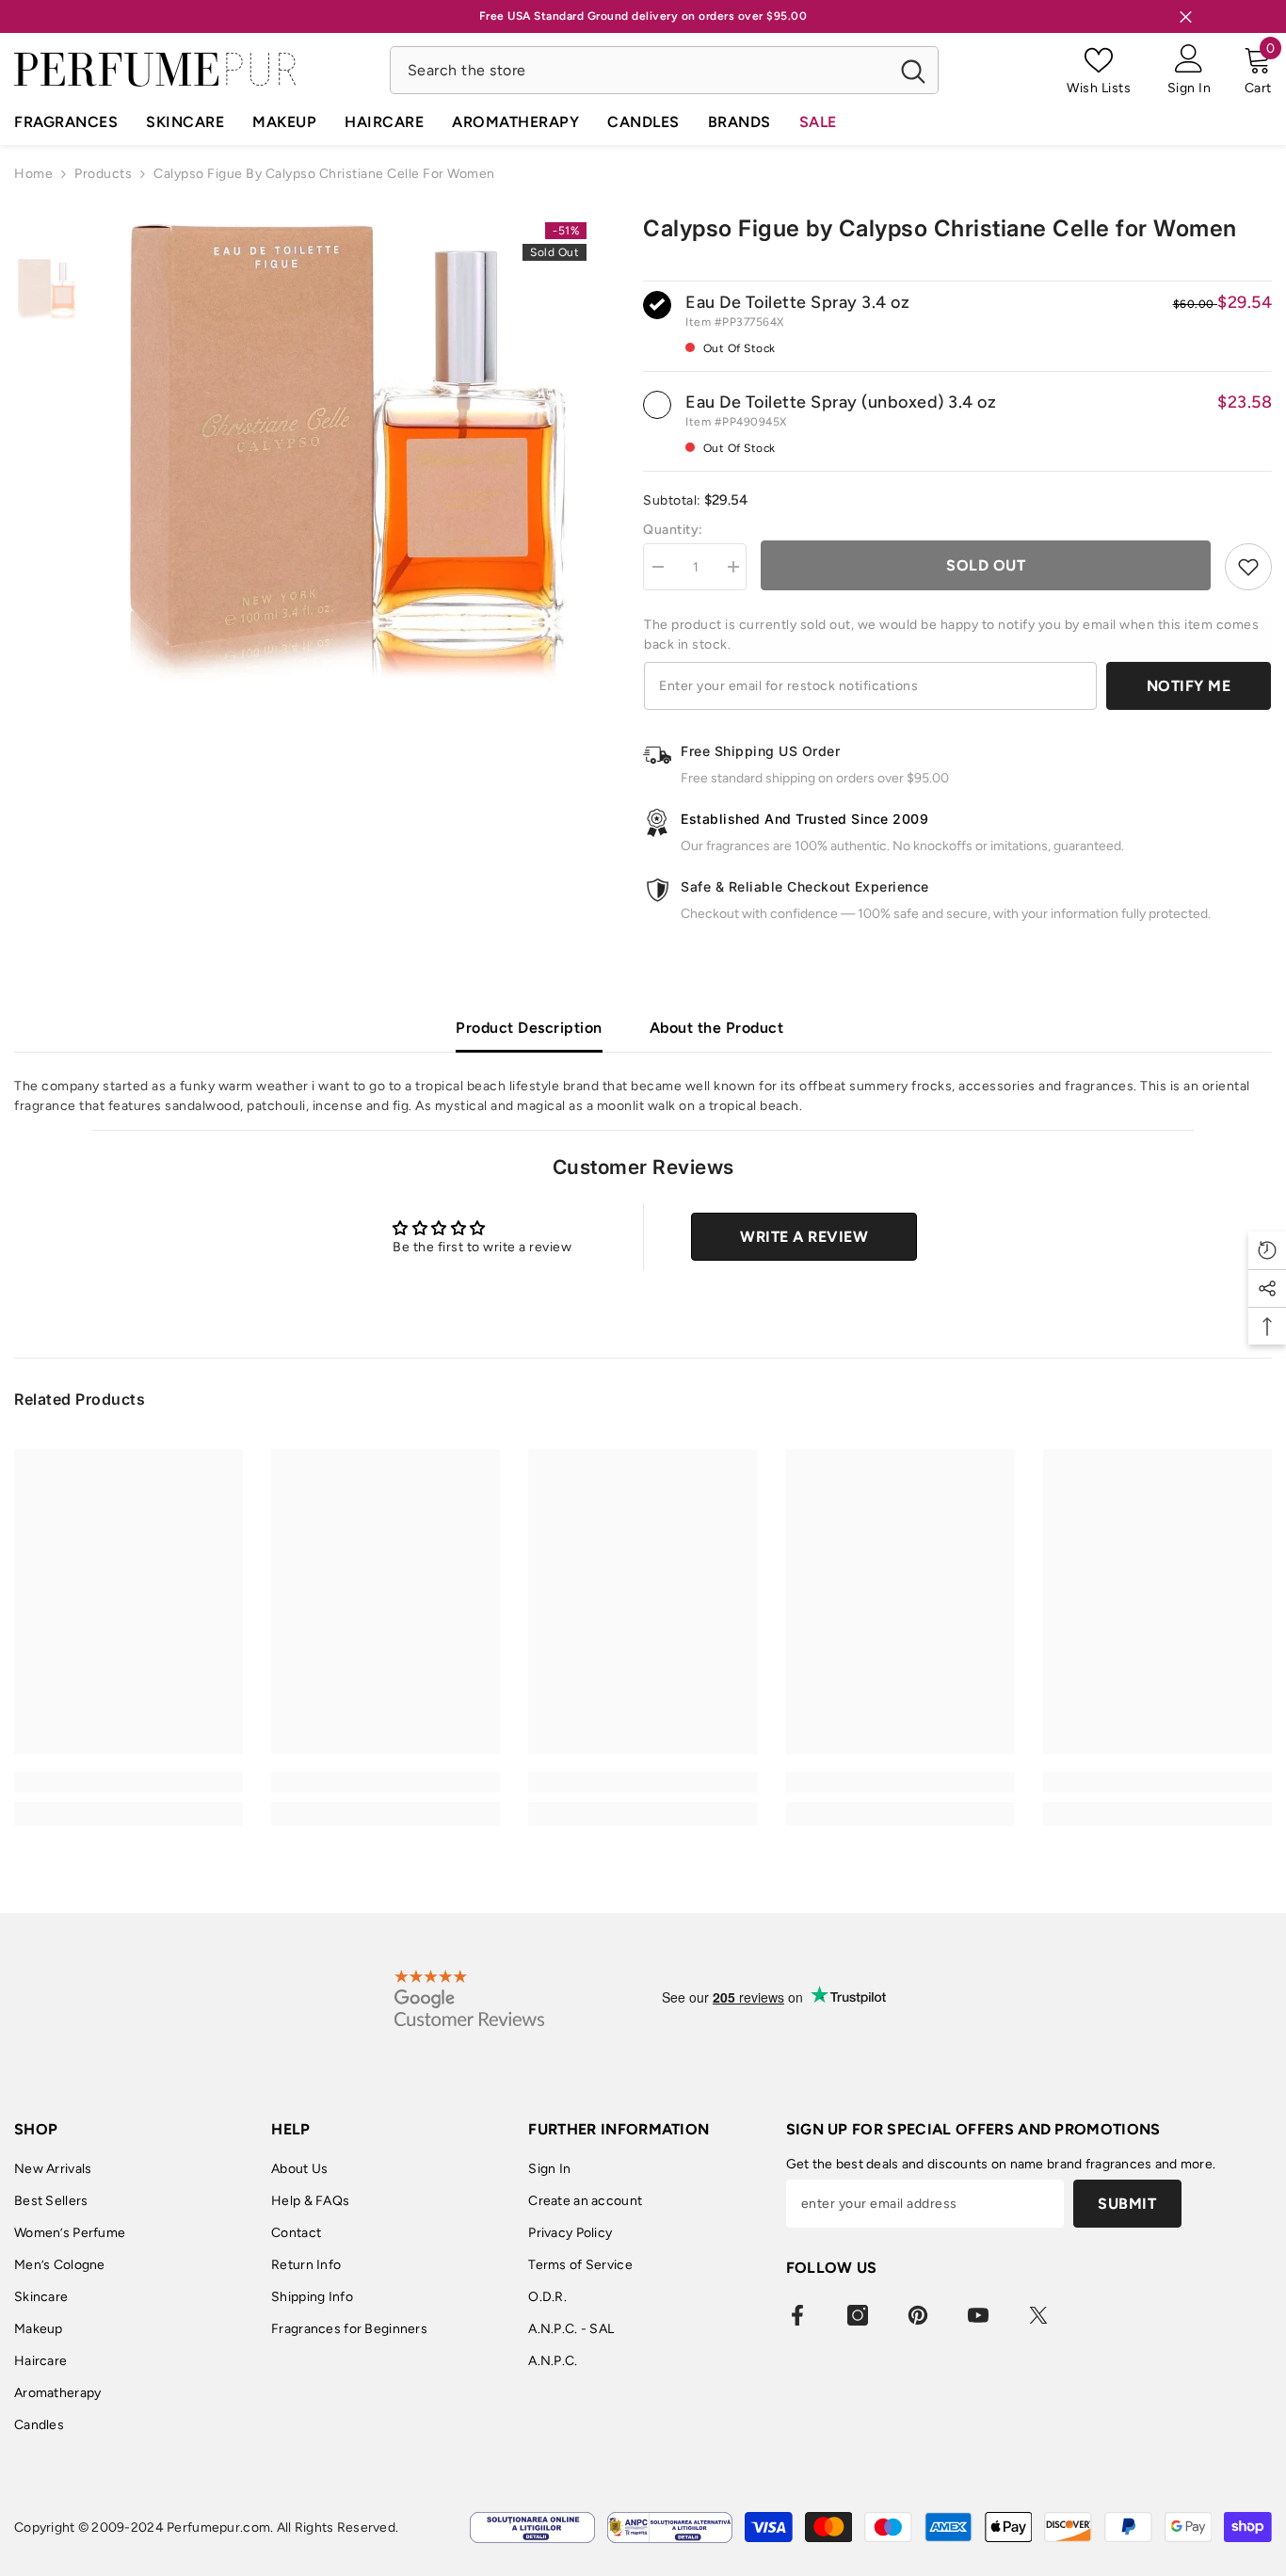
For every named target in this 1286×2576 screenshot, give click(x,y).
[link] (129, 1782)
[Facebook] (797, 2315)
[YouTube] (978, 2315)
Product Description (529, 1028)
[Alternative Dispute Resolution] (670, 2528)
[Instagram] (858, 2315)
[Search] (664, 70)
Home (33, 174)
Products (103, 174)
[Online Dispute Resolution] (532, 2528)
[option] (347, 454)
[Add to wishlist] (1248, 567)
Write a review (804, 1237)
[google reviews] (469, 1998)
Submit (1127, 2204)
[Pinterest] (918, 2315)
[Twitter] (1038, 2315)
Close (1186, 16)
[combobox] (640, 70)
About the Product (717, 1028)
